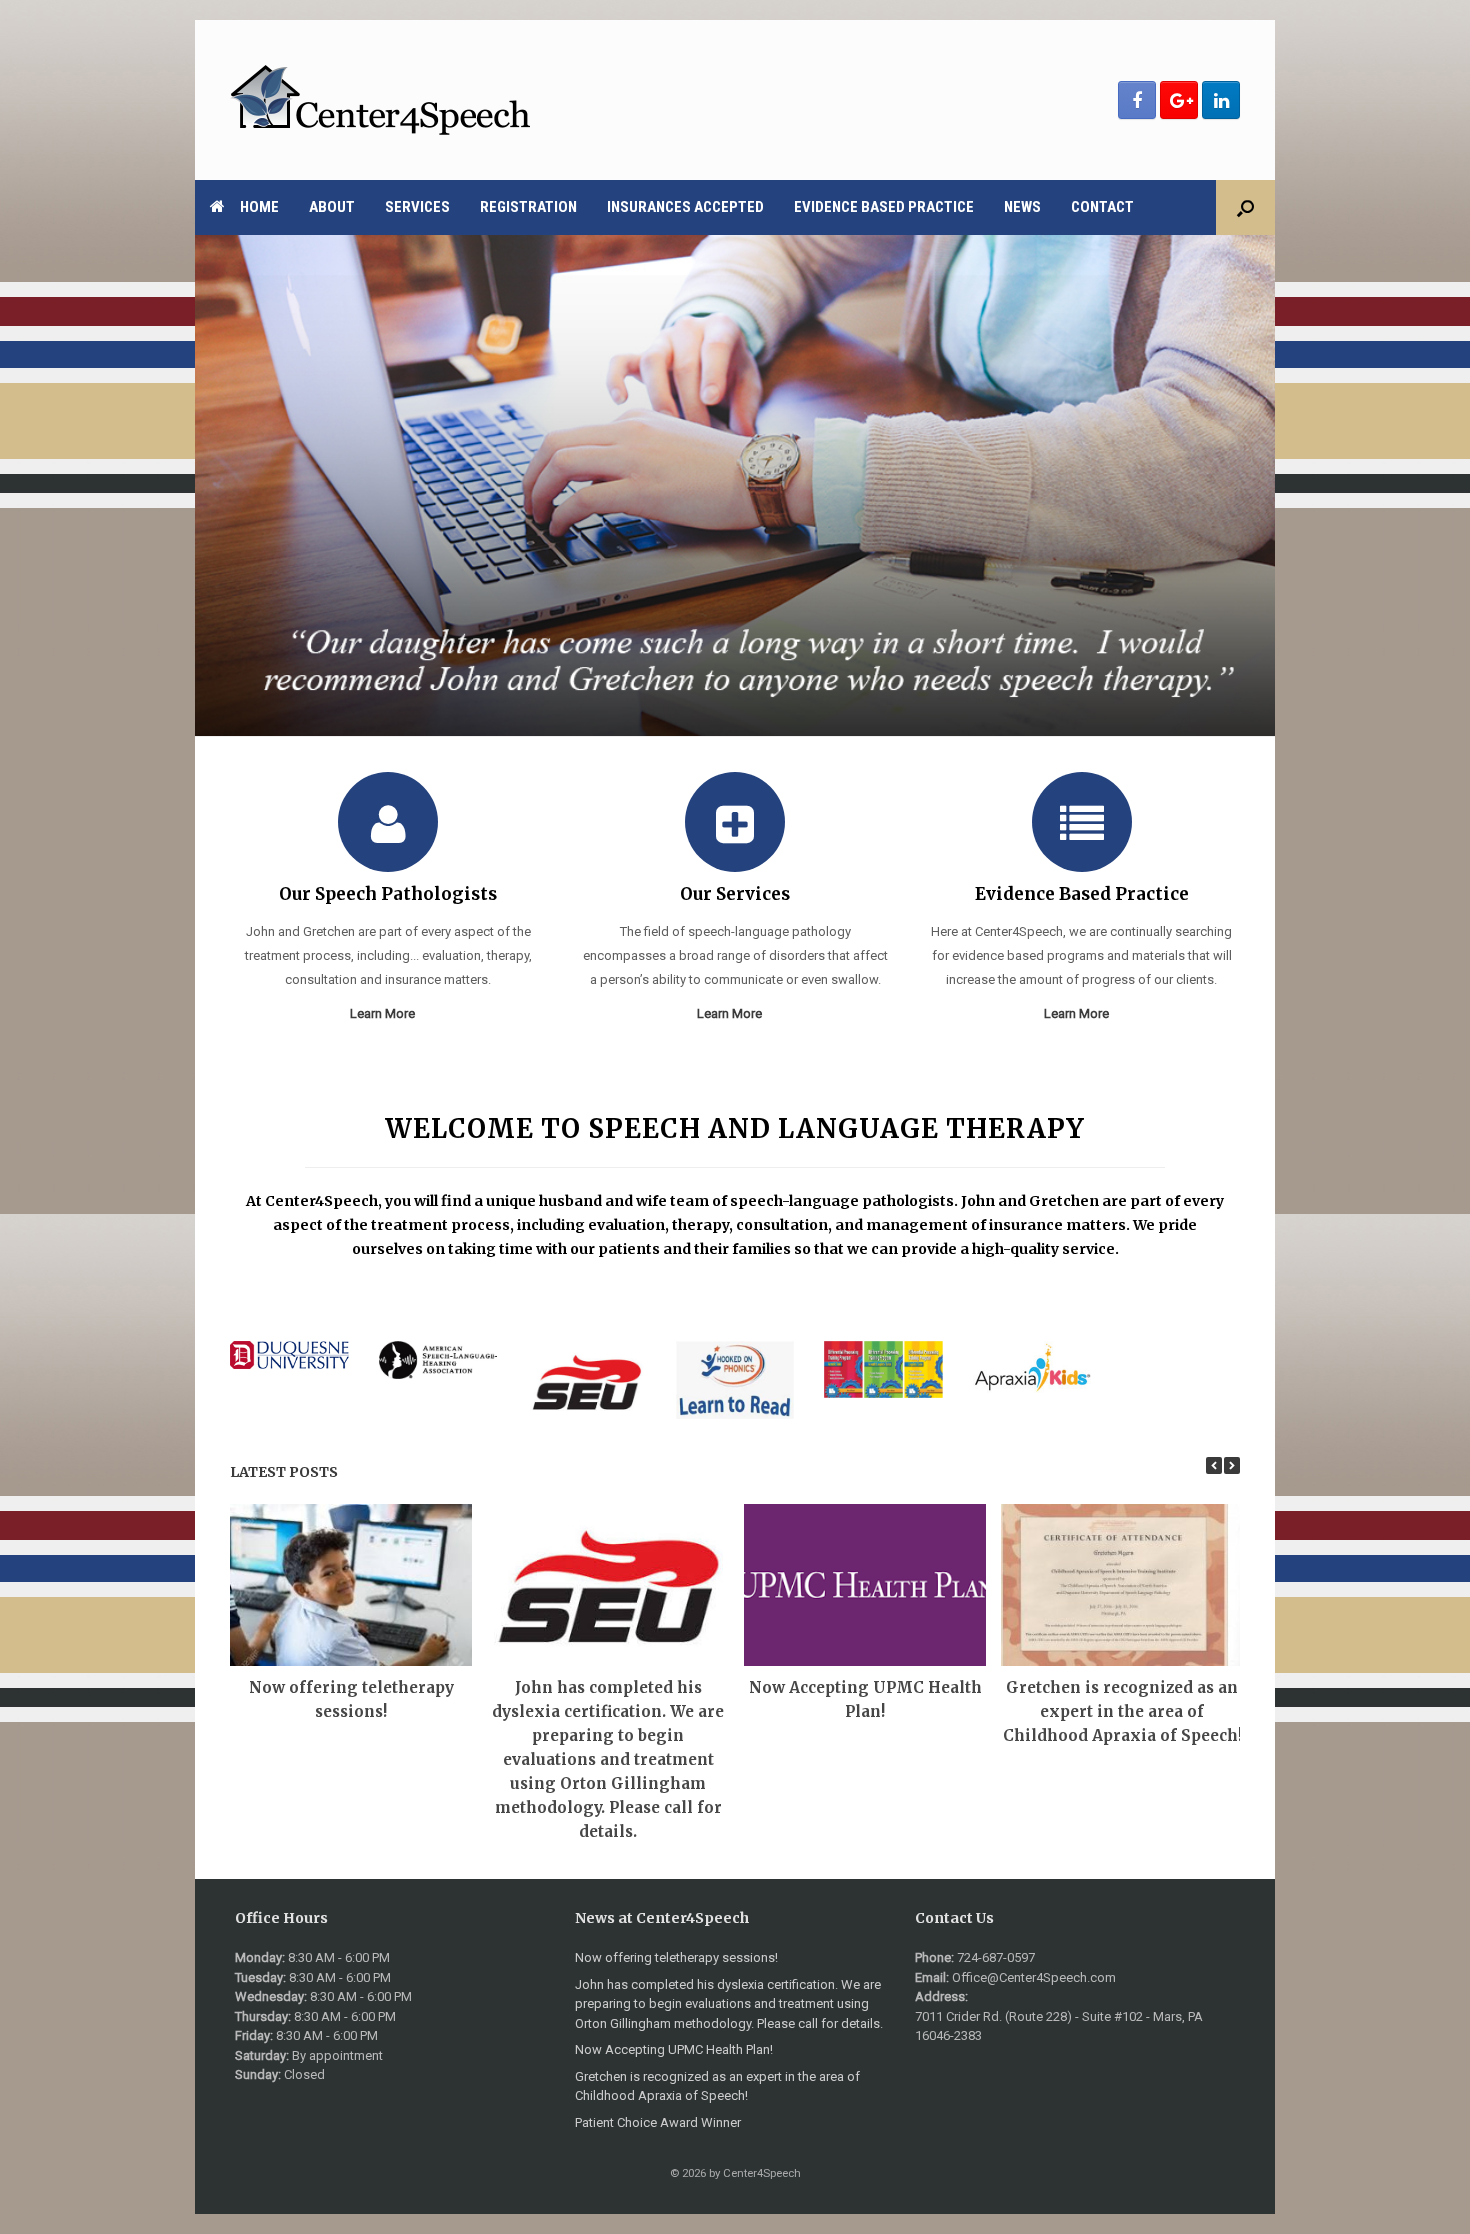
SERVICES (417, 207)
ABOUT (332, 207)
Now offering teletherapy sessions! (676, 1957)
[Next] (1232, 1465)
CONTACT (1102, 207)
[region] (735, 486)
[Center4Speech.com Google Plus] (1179, 100)
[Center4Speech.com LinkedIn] (1221, 100)
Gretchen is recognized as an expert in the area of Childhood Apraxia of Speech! (1122, 1711)
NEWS (1022, 207)
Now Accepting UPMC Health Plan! (674, 2049)
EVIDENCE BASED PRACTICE (884, 207)
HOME (259, 207)
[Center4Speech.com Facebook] (1137, 100)
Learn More (384, 1013)
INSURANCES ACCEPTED (685, 207)
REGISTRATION (528, 207)
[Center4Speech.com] (380, 100)
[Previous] (1214, 1465)
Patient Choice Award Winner (658, 2122)
